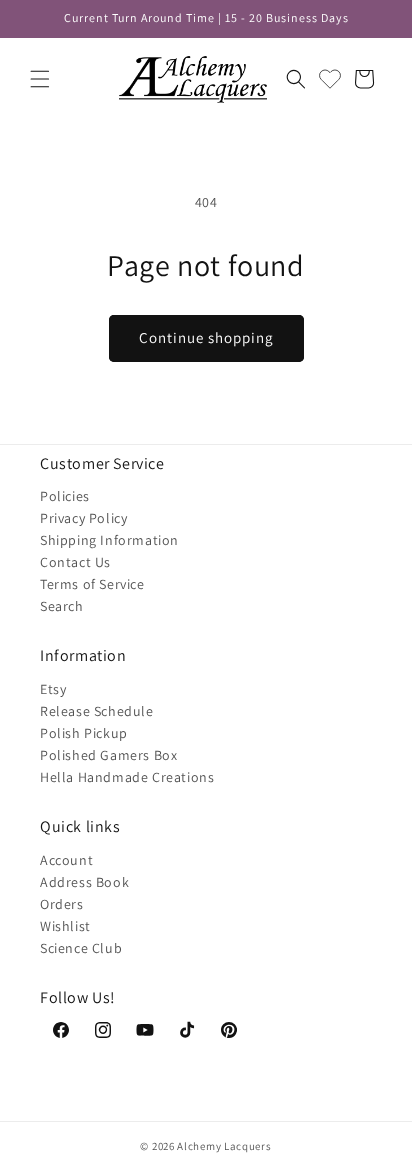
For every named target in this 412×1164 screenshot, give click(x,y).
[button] (40, 79)
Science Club (81, 948)
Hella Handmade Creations (127, 777)
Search (62, 606)
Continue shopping (206, 337)
